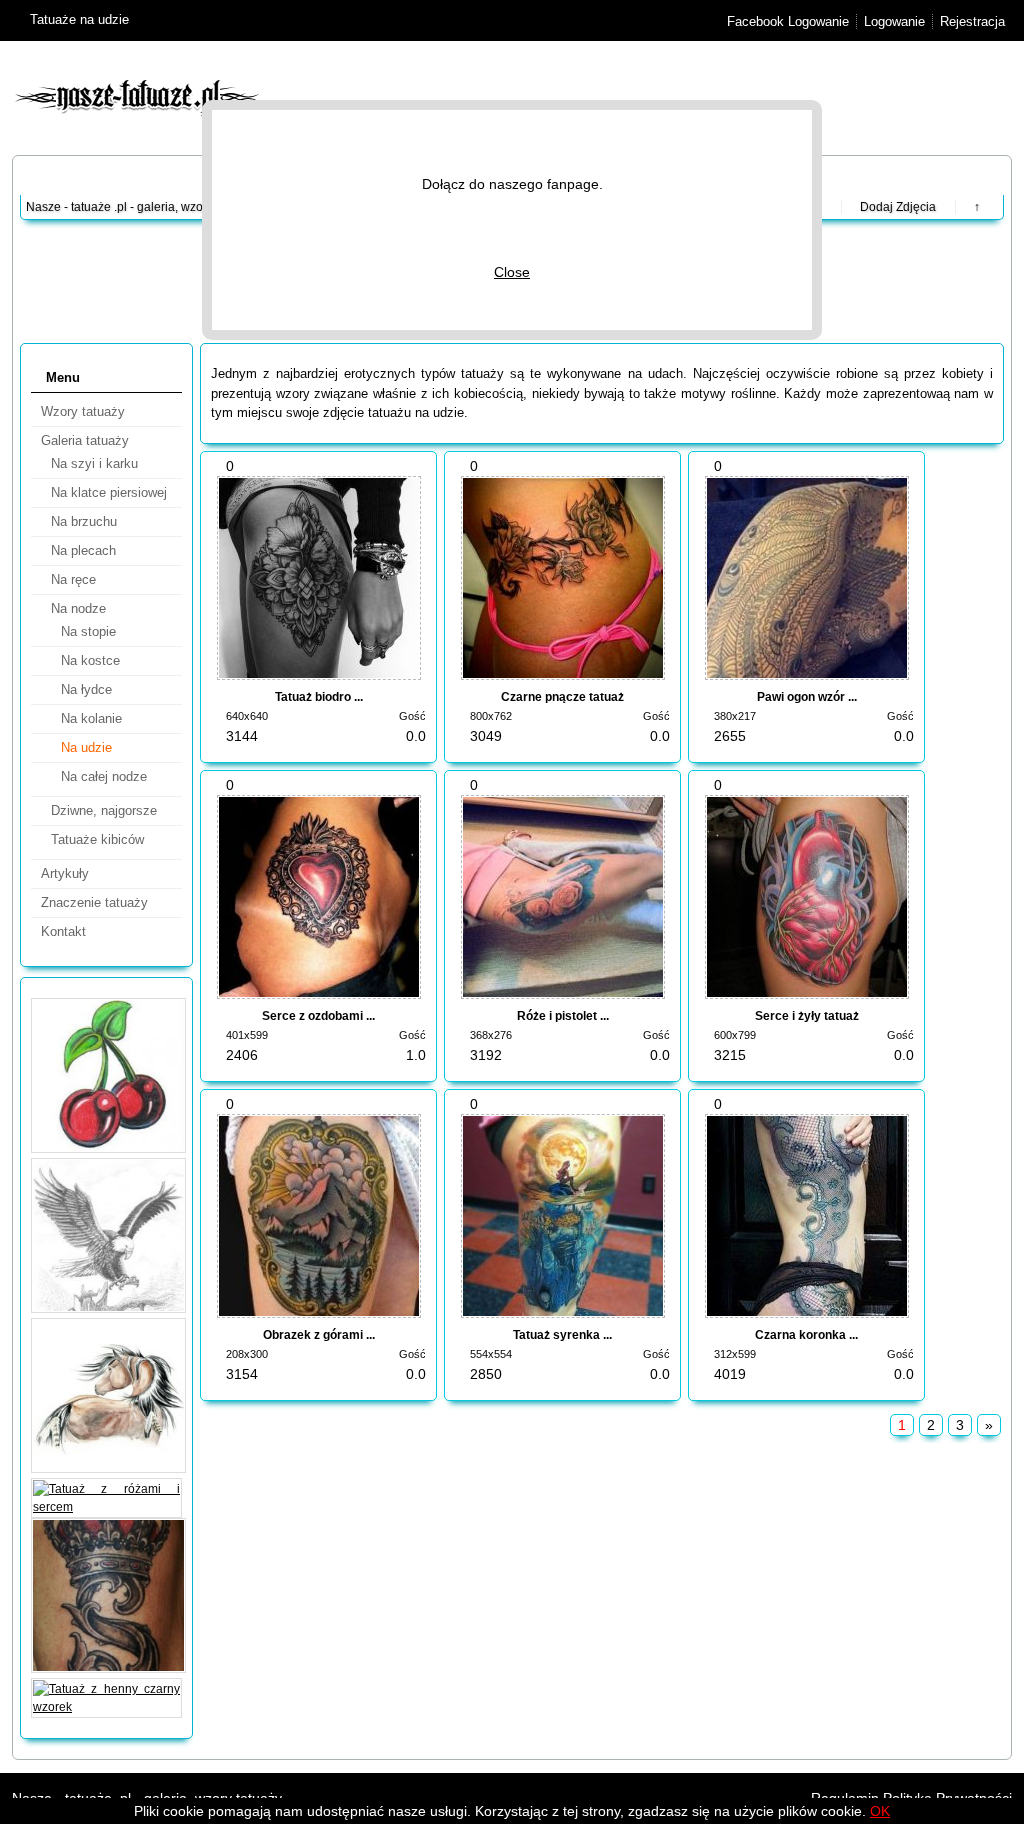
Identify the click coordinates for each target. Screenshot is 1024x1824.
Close (512, 272)
